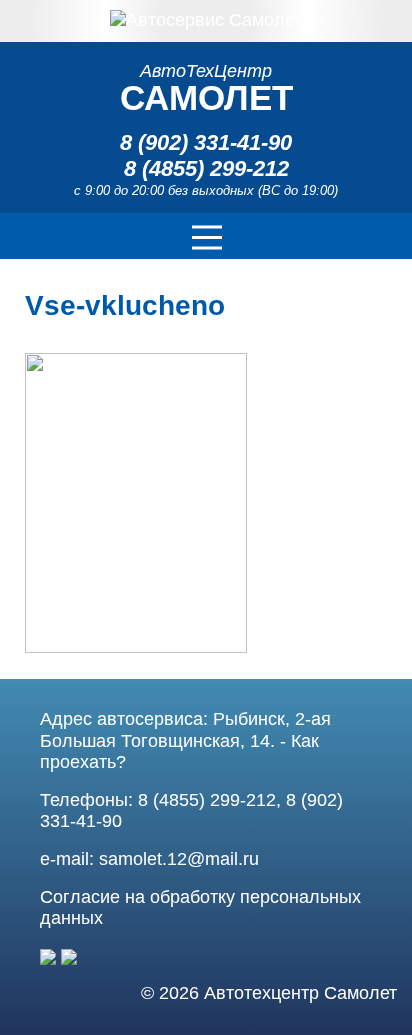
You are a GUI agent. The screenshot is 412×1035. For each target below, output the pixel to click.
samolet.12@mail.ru (179, 859)
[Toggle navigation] (206, 236)
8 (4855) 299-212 (206, 168)
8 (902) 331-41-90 (206, 142)
